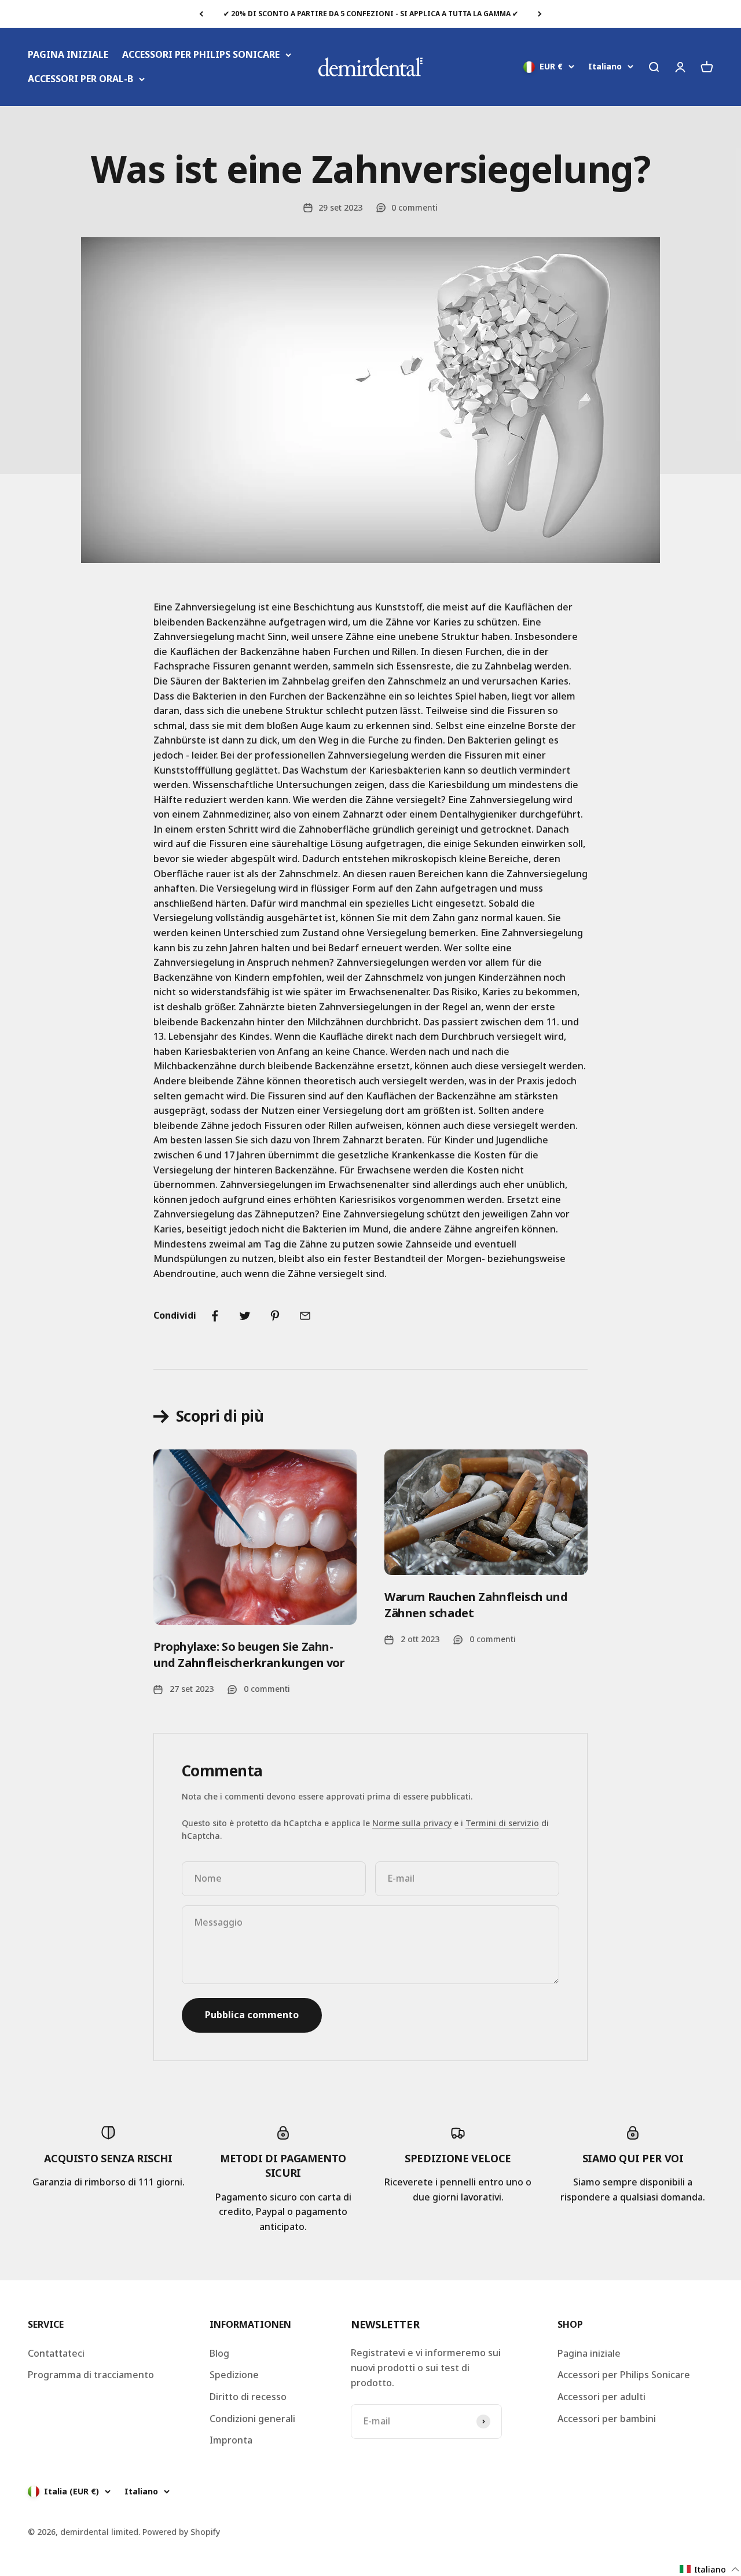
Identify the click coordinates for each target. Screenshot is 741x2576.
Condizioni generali (252, 2419)
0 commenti (414, 207)
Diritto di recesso (248, 2397)
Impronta (231, 2440)
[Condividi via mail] (305, 1316)
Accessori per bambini (607, 2419)
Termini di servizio (502, 1823)
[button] (710, 2569)
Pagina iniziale (589, 2353)
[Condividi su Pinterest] (275, 1316)
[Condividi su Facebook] (215, 1316)
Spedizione (234, 2375)
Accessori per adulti (601, 2397)
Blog (219, 2353)
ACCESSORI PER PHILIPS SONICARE (201, 54)
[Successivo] (540, 14)
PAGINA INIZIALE (68, 54)
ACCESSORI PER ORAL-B (80, 79)
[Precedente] (201, 14)
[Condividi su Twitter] (245, 1316)
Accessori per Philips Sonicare (624, 2375)
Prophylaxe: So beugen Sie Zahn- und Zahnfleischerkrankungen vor (249, 1655)
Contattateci (56, 2353)
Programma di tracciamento (91, 2375)
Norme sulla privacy (412, 1823)
